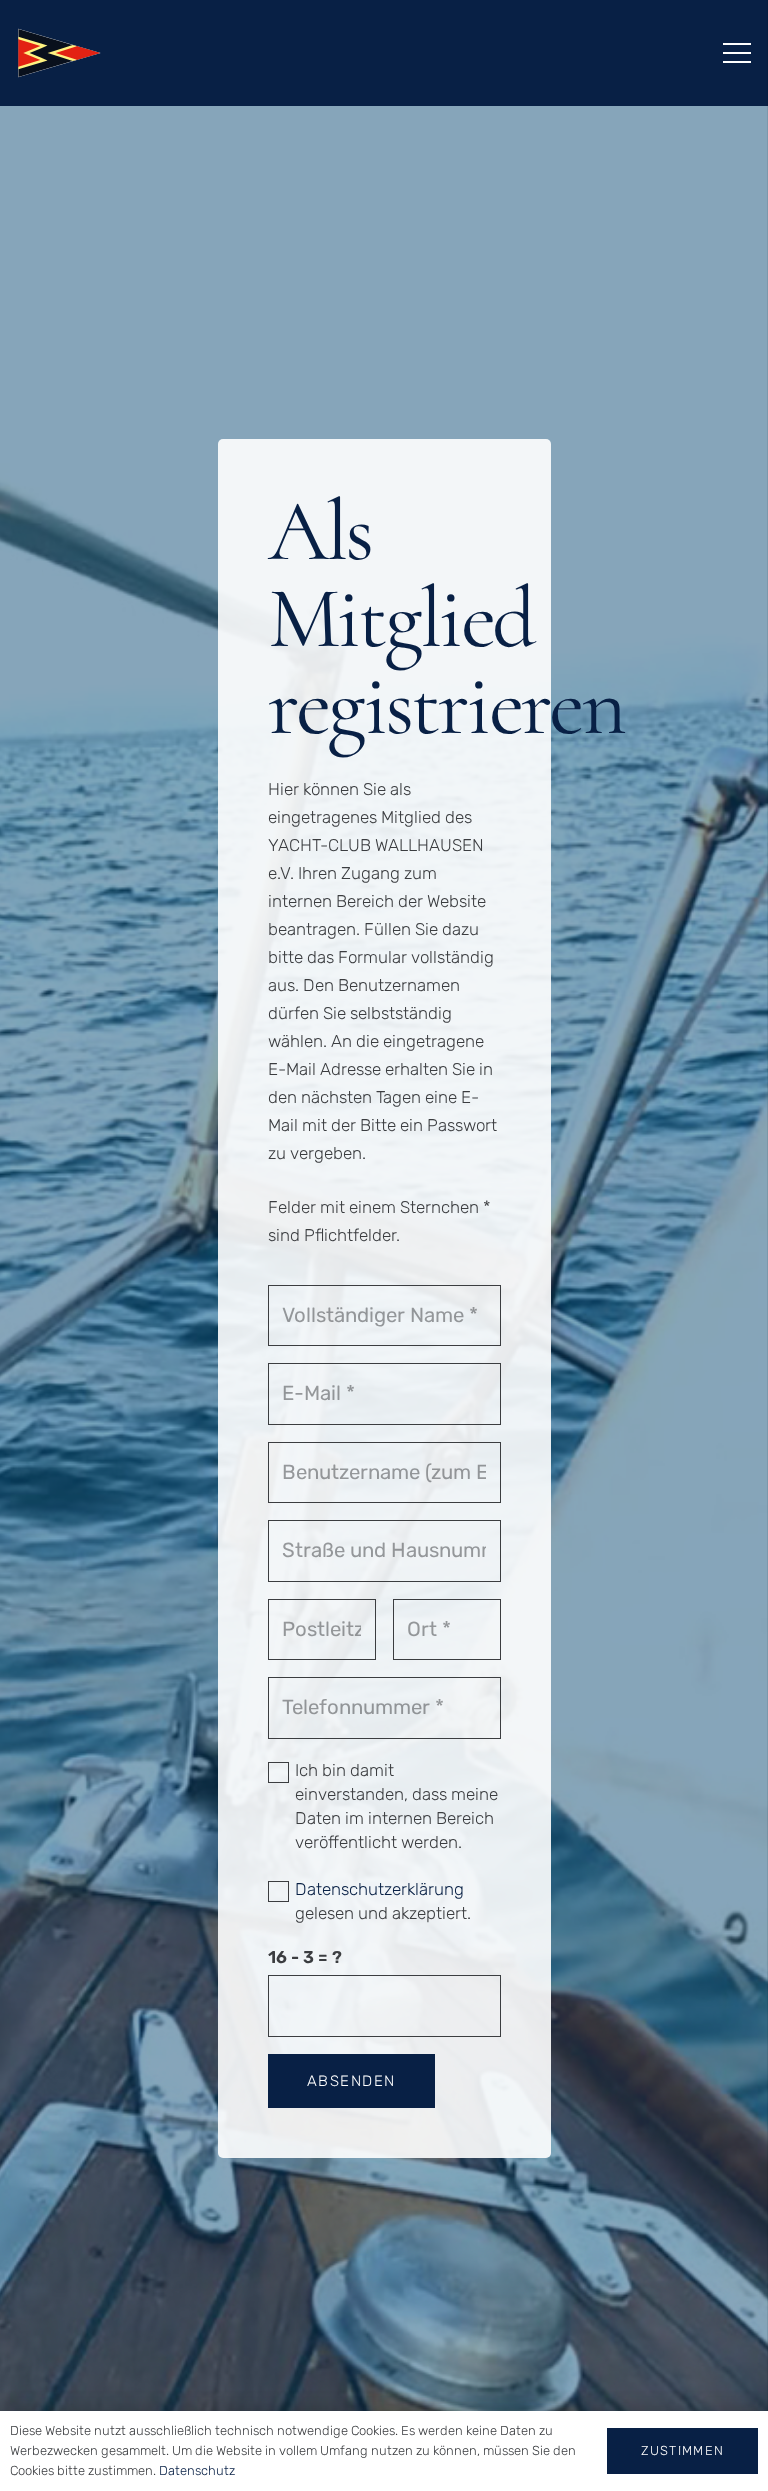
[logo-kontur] (59, 53)
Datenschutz (197, 2470)
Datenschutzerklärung (379, 1889)
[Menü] (736, 53)
